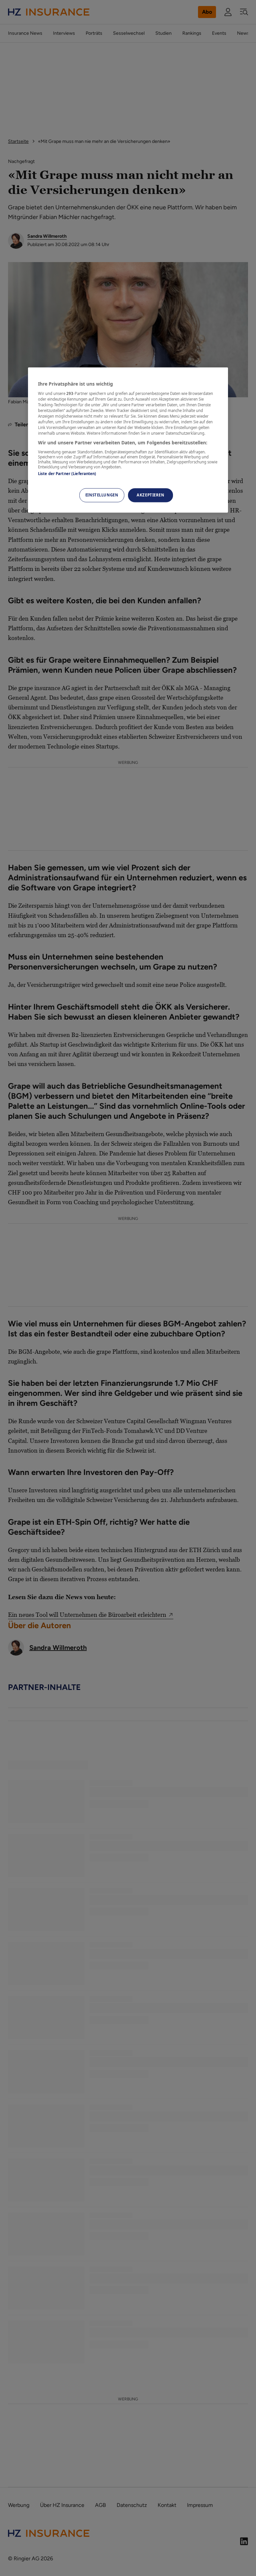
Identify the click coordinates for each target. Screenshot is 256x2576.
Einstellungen (102, 495)
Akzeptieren (150, 495)
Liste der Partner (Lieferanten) (67, 474)
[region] (128, 440)
